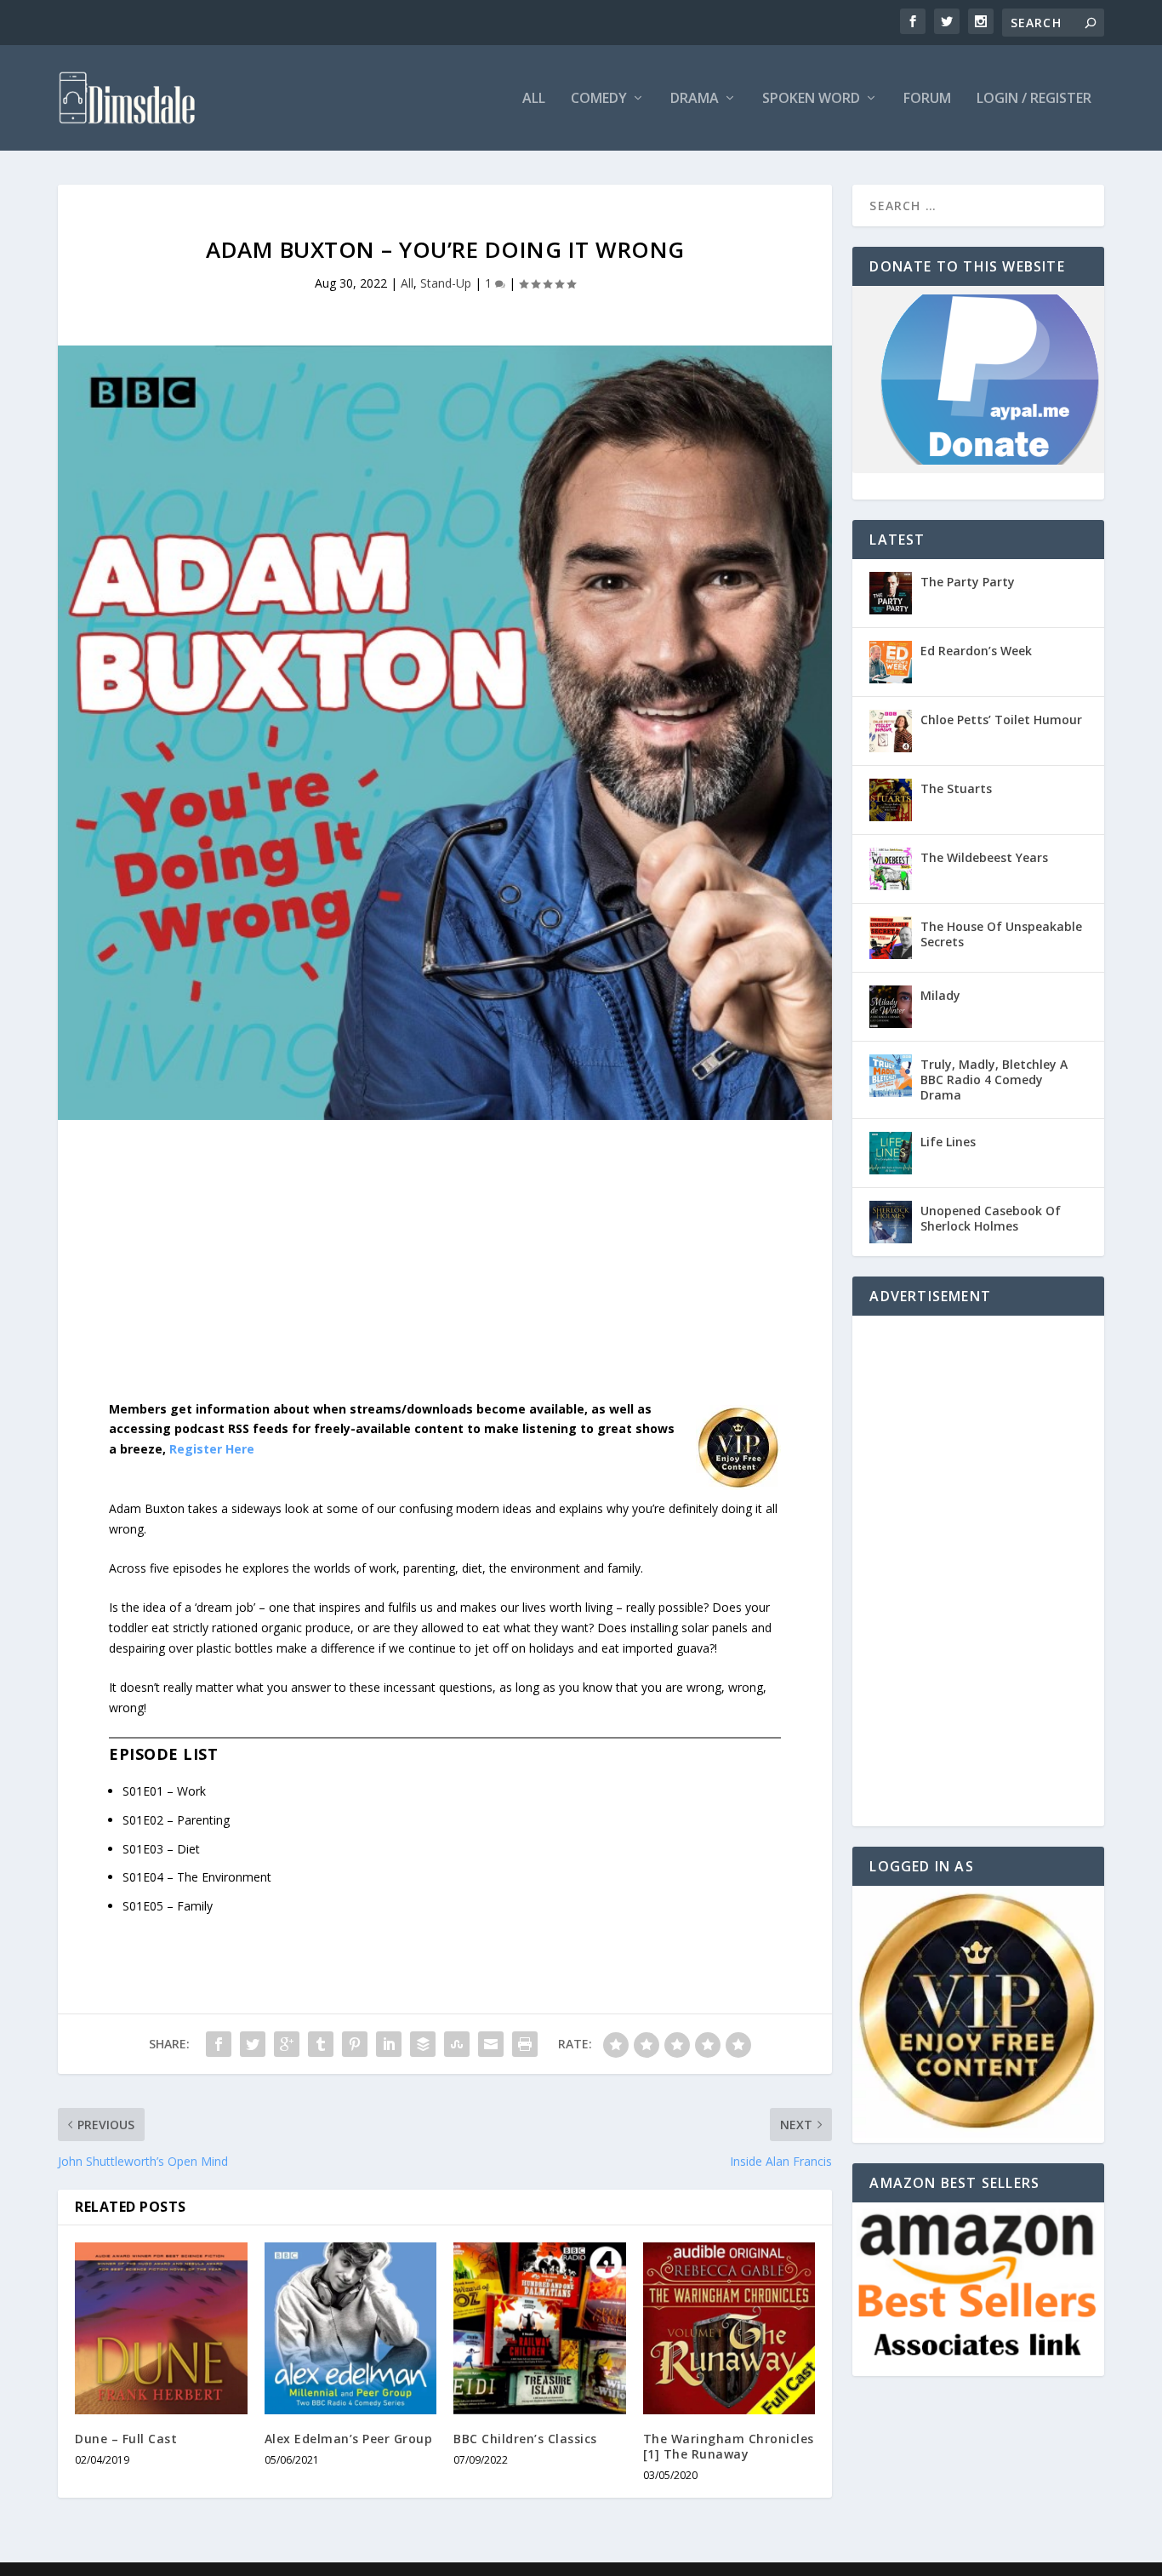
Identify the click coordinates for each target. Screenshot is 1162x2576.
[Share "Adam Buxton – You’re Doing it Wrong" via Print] (525, 2044)
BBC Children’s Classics (525, 2439)
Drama (695, 99)
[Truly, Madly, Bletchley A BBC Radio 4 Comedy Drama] (891, 1076)
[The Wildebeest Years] (891, 869)
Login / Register (1034, 99)
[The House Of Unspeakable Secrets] (891, 938)
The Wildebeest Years (984, 857)
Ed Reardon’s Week (976, 651)
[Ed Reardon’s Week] (891, 662)
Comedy (599, 99)
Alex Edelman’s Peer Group (349, 2439)
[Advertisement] (445, 1273)
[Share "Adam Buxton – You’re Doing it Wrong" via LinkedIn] (389, 2044)
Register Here (212, 1449)
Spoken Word (811, 99)
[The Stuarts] (891, 800)
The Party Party (968, 582)
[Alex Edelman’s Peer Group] (351, 2329)
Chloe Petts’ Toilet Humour (1001, 720)
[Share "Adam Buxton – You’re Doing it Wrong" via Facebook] (219, 2044)
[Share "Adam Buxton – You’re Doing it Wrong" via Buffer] (423, 2044)
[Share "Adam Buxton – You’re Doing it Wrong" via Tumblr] (321, 2044)
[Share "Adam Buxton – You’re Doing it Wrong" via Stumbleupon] (457, 2044)
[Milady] (891, 1007)
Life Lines (948, 1142)
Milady (940, 995)
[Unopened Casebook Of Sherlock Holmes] (891, 1222)
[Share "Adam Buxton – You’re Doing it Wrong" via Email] (491, 2044)
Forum (927, 99)
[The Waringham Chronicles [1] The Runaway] (729, 2329)
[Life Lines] (891, 1153)
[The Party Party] (891, 593)
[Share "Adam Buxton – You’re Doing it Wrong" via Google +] (287, 2044)
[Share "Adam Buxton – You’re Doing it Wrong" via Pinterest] (355, 2044)
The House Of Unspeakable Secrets (1001, 934)
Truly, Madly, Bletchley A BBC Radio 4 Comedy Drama (994, 1080)
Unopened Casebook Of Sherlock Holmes (991, 1218)
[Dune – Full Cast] (161, 2329)
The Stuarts (956, 788)
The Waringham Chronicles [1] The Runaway (729, 2446)
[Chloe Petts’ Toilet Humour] (891, 731)
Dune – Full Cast (126, 2439)
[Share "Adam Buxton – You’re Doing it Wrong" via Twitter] (253, 2044)
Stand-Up (446, 283)
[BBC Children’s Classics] (540, 2329)
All (534, 99)
